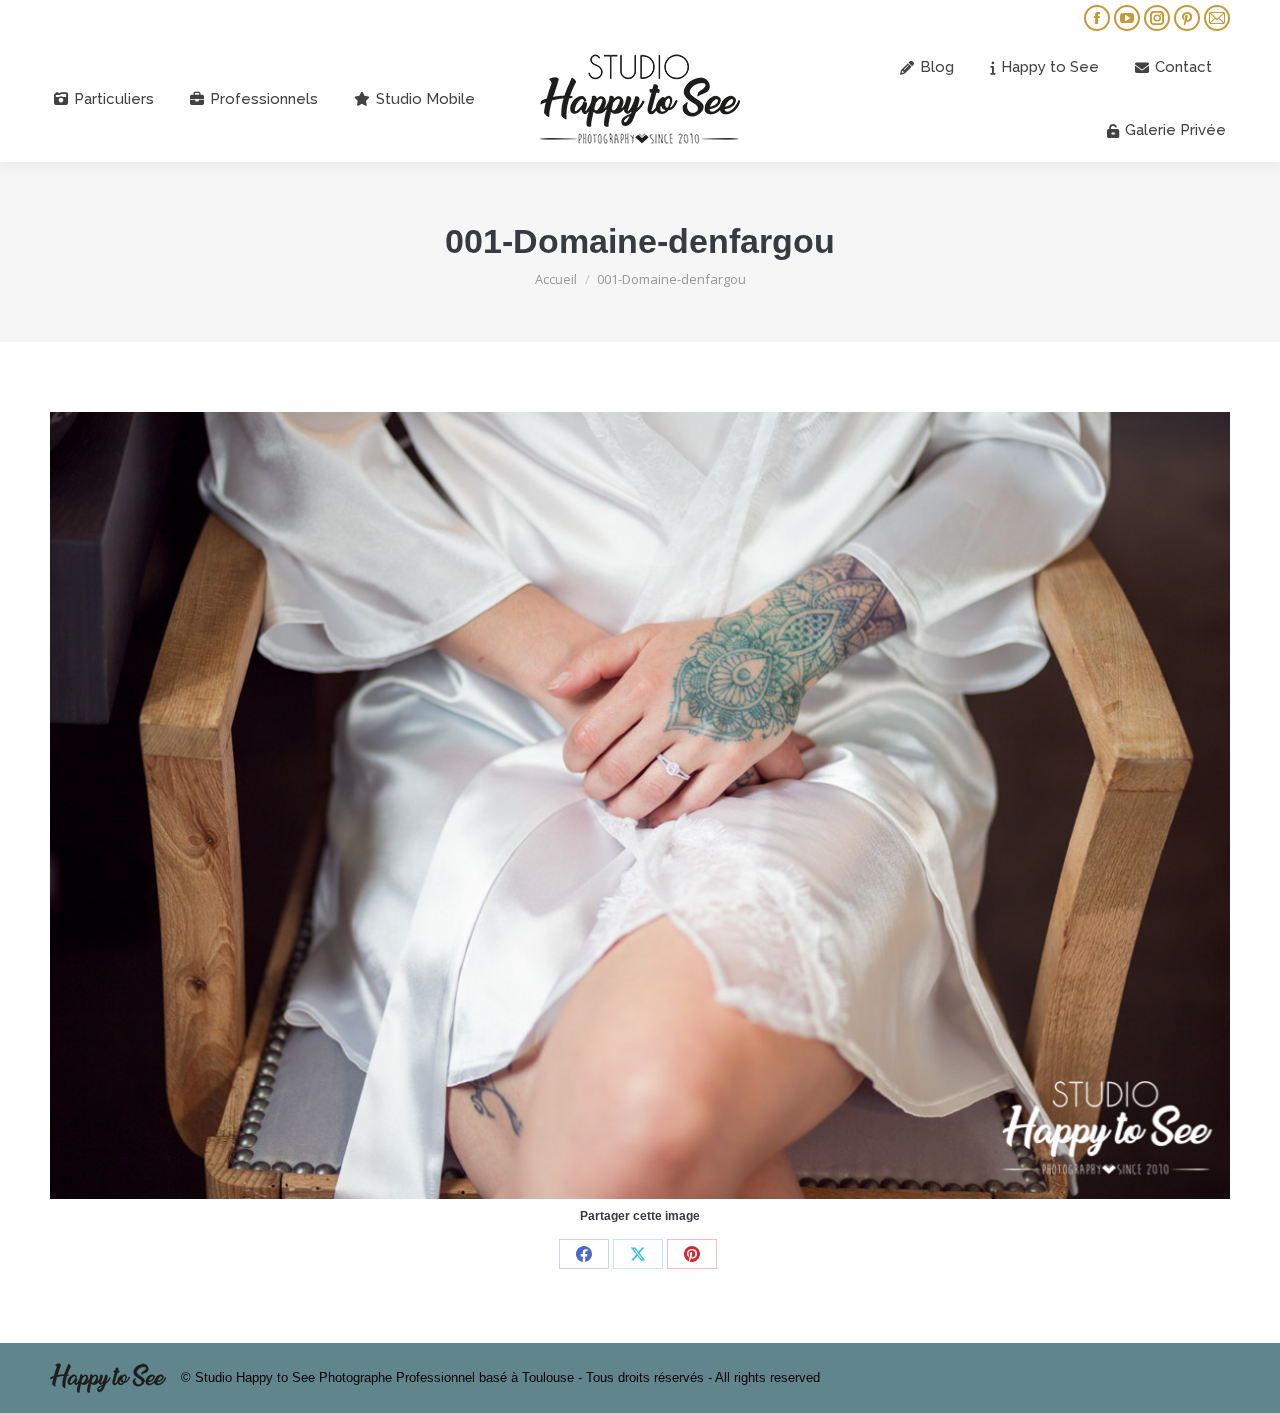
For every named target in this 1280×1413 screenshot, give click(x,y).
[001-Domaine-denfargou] (640, 805)
